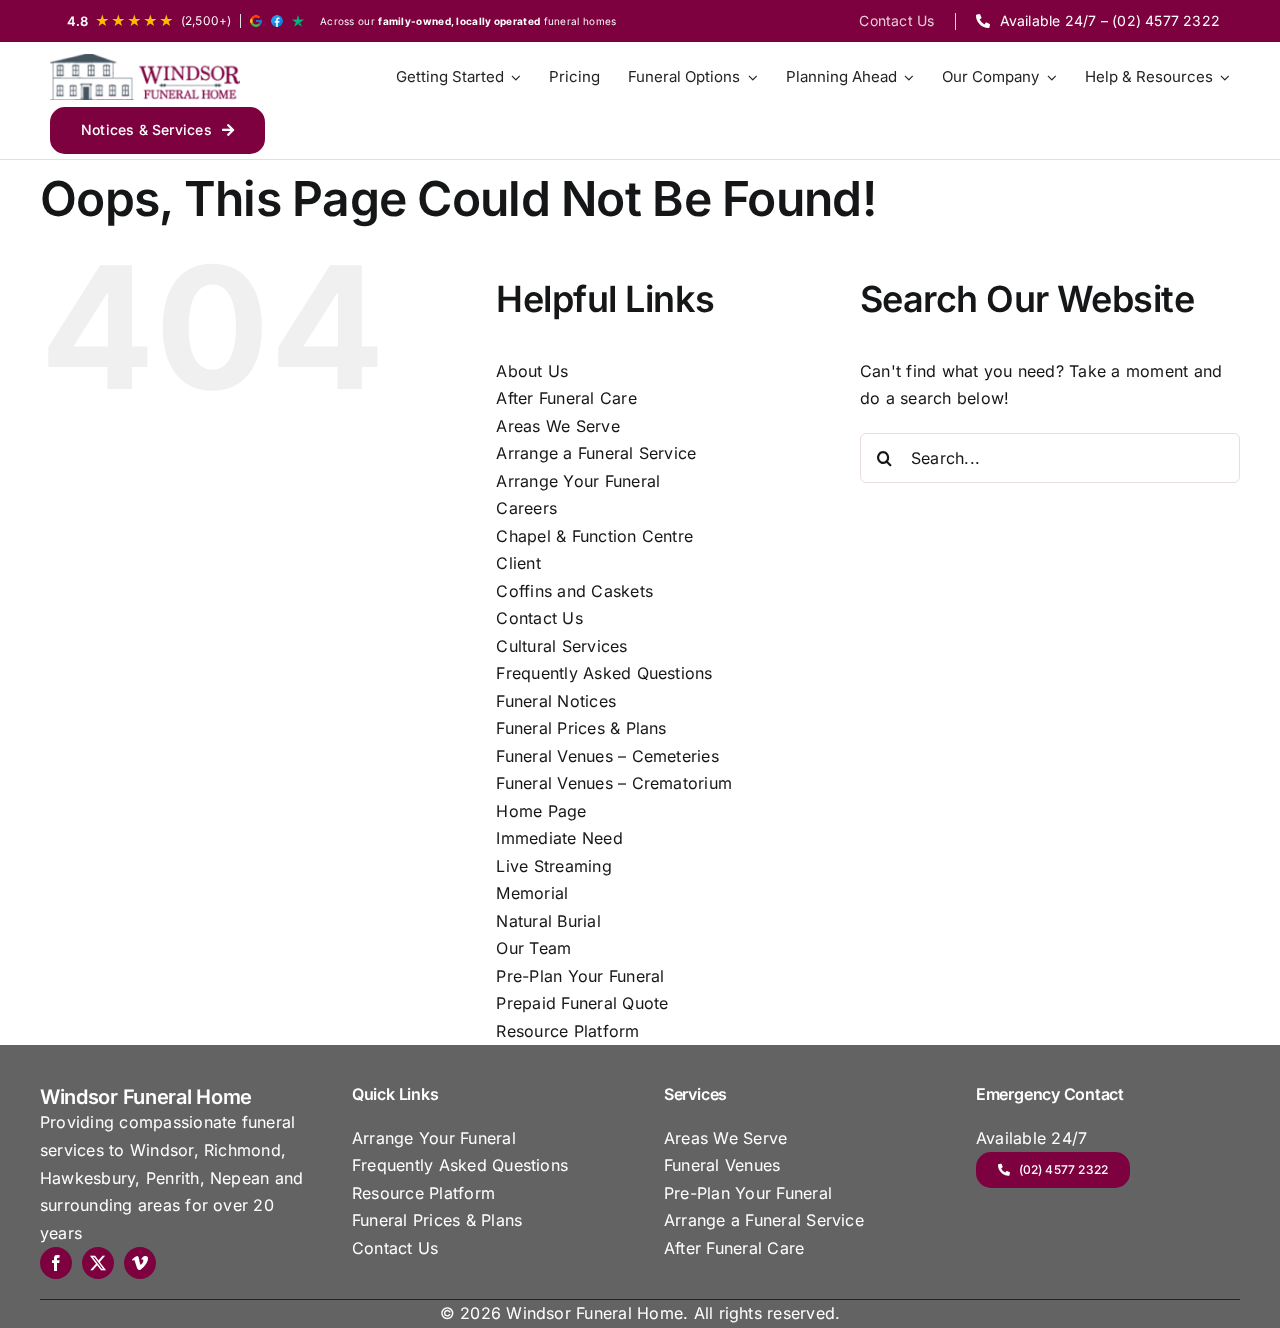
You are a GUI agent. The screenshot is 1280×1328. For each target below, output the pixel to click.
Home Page (541, 811)
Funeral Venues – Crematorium (614, 783)
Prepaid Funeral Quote (582, 1003)
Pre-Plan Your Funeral (580, 976)
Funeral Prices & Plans (581, 728)
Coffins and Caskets (574, 591)
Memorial (532, 893)
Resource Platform (567, 1031)
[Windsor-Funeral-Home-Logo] (145, 77)
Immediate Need (559, 838)
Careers (526, 508)
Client (518, 563)
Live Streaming (553, 866)
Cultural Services (561, 646)
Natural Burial (548, 921)
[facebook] (56, 1263)
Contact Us (539, 618)
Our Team (533, 948)
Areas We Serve (557, 426)
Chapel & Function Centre (594, 536)
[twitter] (98, 1263)
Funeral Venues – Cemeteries (607, 756)
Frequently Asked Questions (604, 673)
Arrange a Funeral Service (596, 453)
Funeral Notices (556, 701)
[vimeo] (140, 1263)
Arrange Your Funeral (578, 481)
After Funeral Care (566, 398)
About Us (532, 371)
